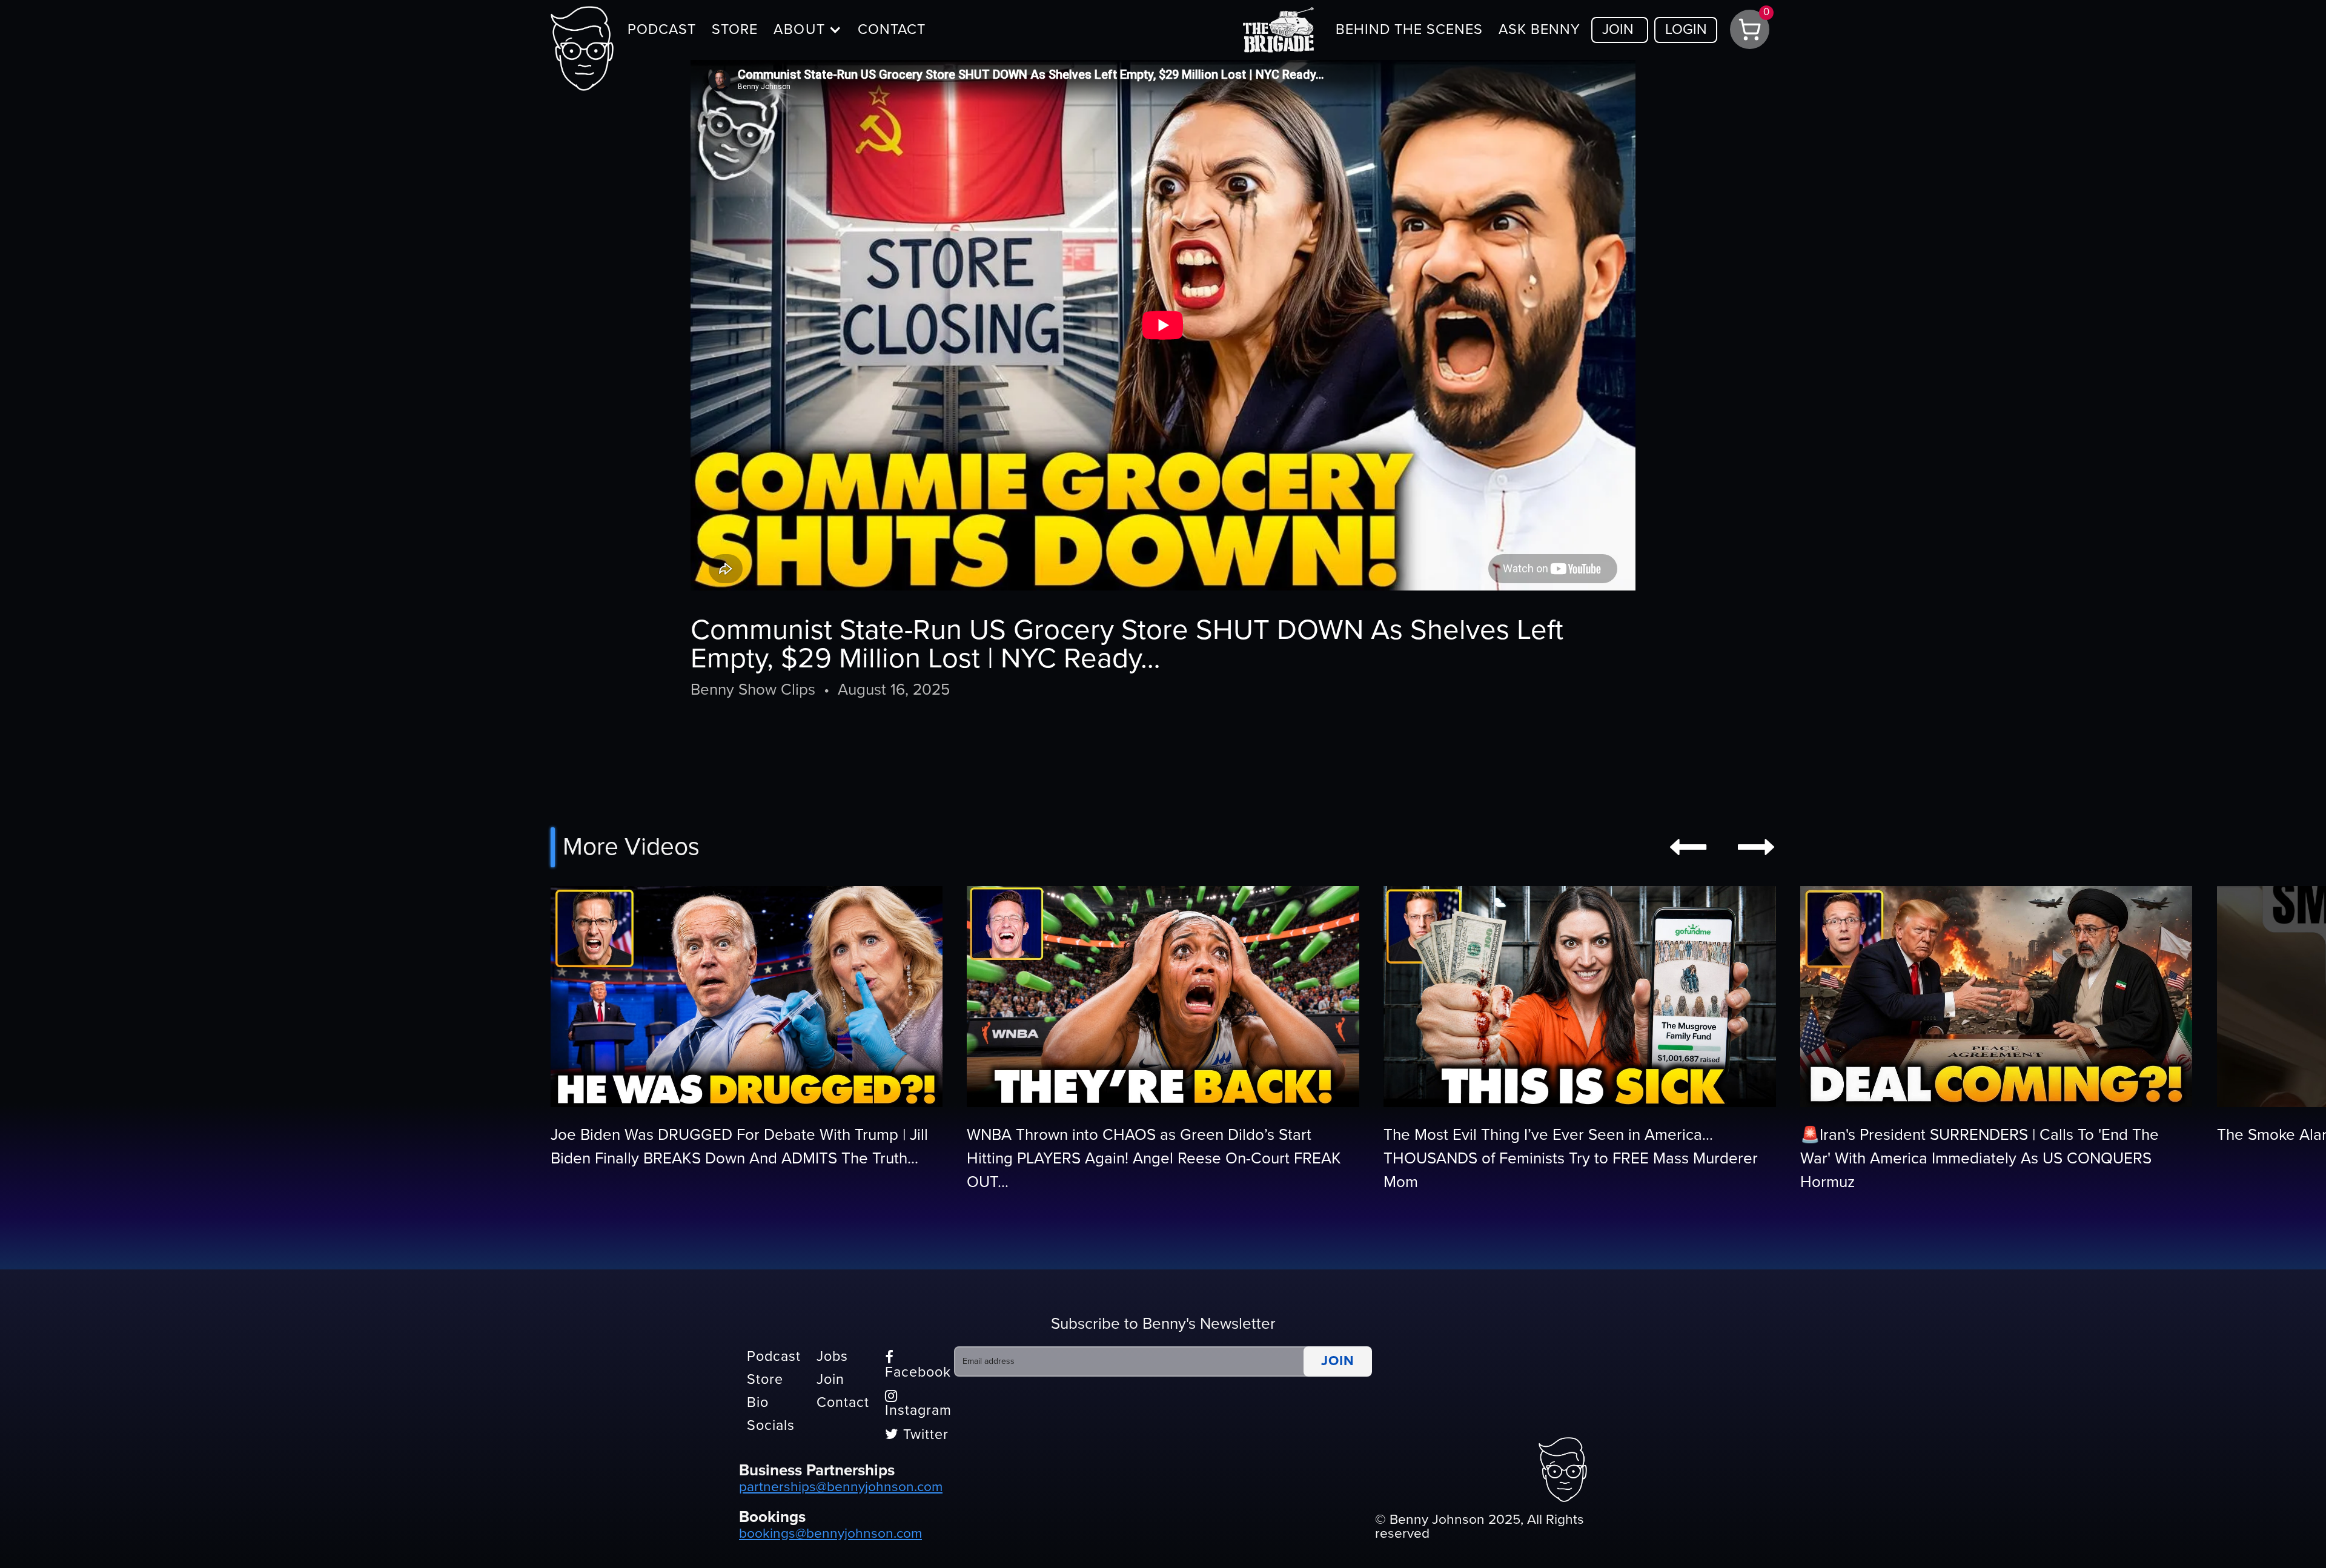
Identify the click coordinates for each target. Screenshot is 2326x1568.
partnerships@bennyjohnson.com (841, 1487)
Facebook (918, 1365)
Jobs (832, 1357)
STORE (735, 30)
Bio (758, 1403)
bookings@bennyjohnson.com (830, 1533)
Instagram (918, 1404)
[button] (808, 30)
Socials (771, 1426)
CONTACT (892, 30)
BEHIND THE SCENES (1409, 30)
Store (765, 1380)
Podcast (774, 1357)
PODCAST (662, 30)
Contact (843, 1403)
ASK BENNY (1539, 30)
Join (830, 1380)
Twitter (917, 1435)
